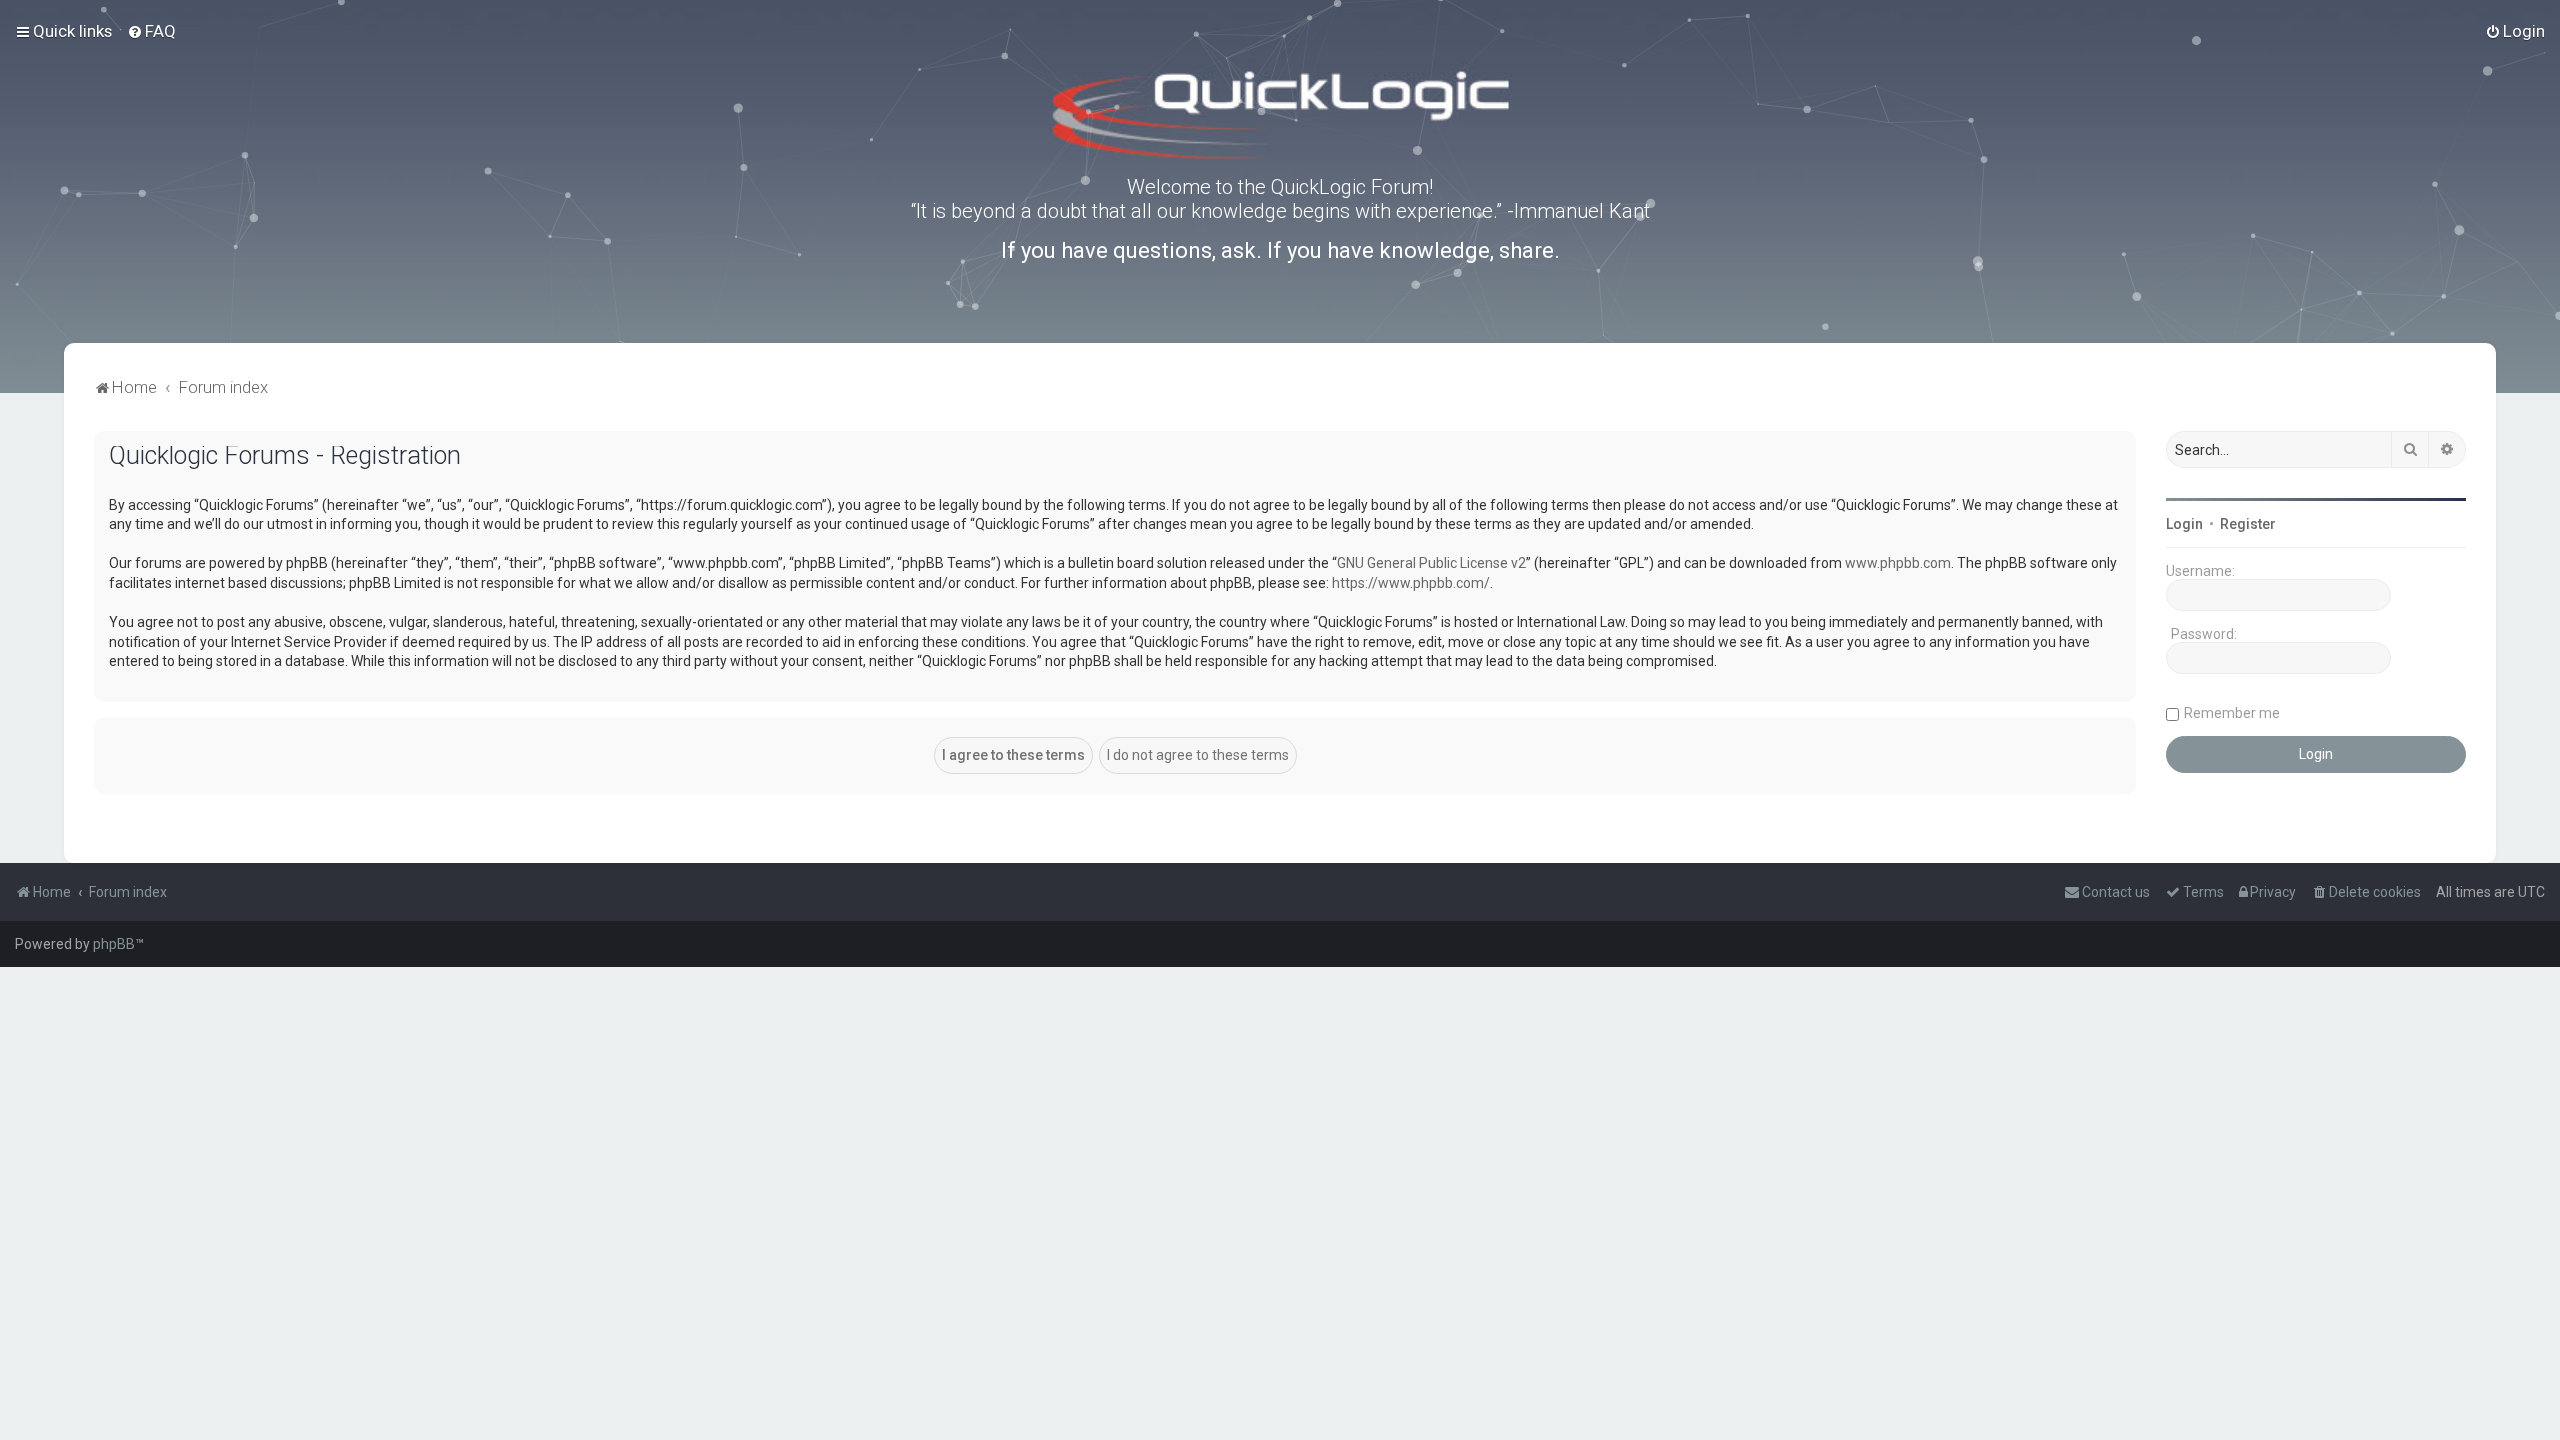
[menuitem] (151, 31)
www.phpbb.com (1898, 563)
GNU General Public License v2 (1431, 563)
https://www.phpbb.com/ (1411, 583)
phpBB (114, 944)
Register (2248, 524)
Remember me (2232, 713)
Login (2184, 524)
